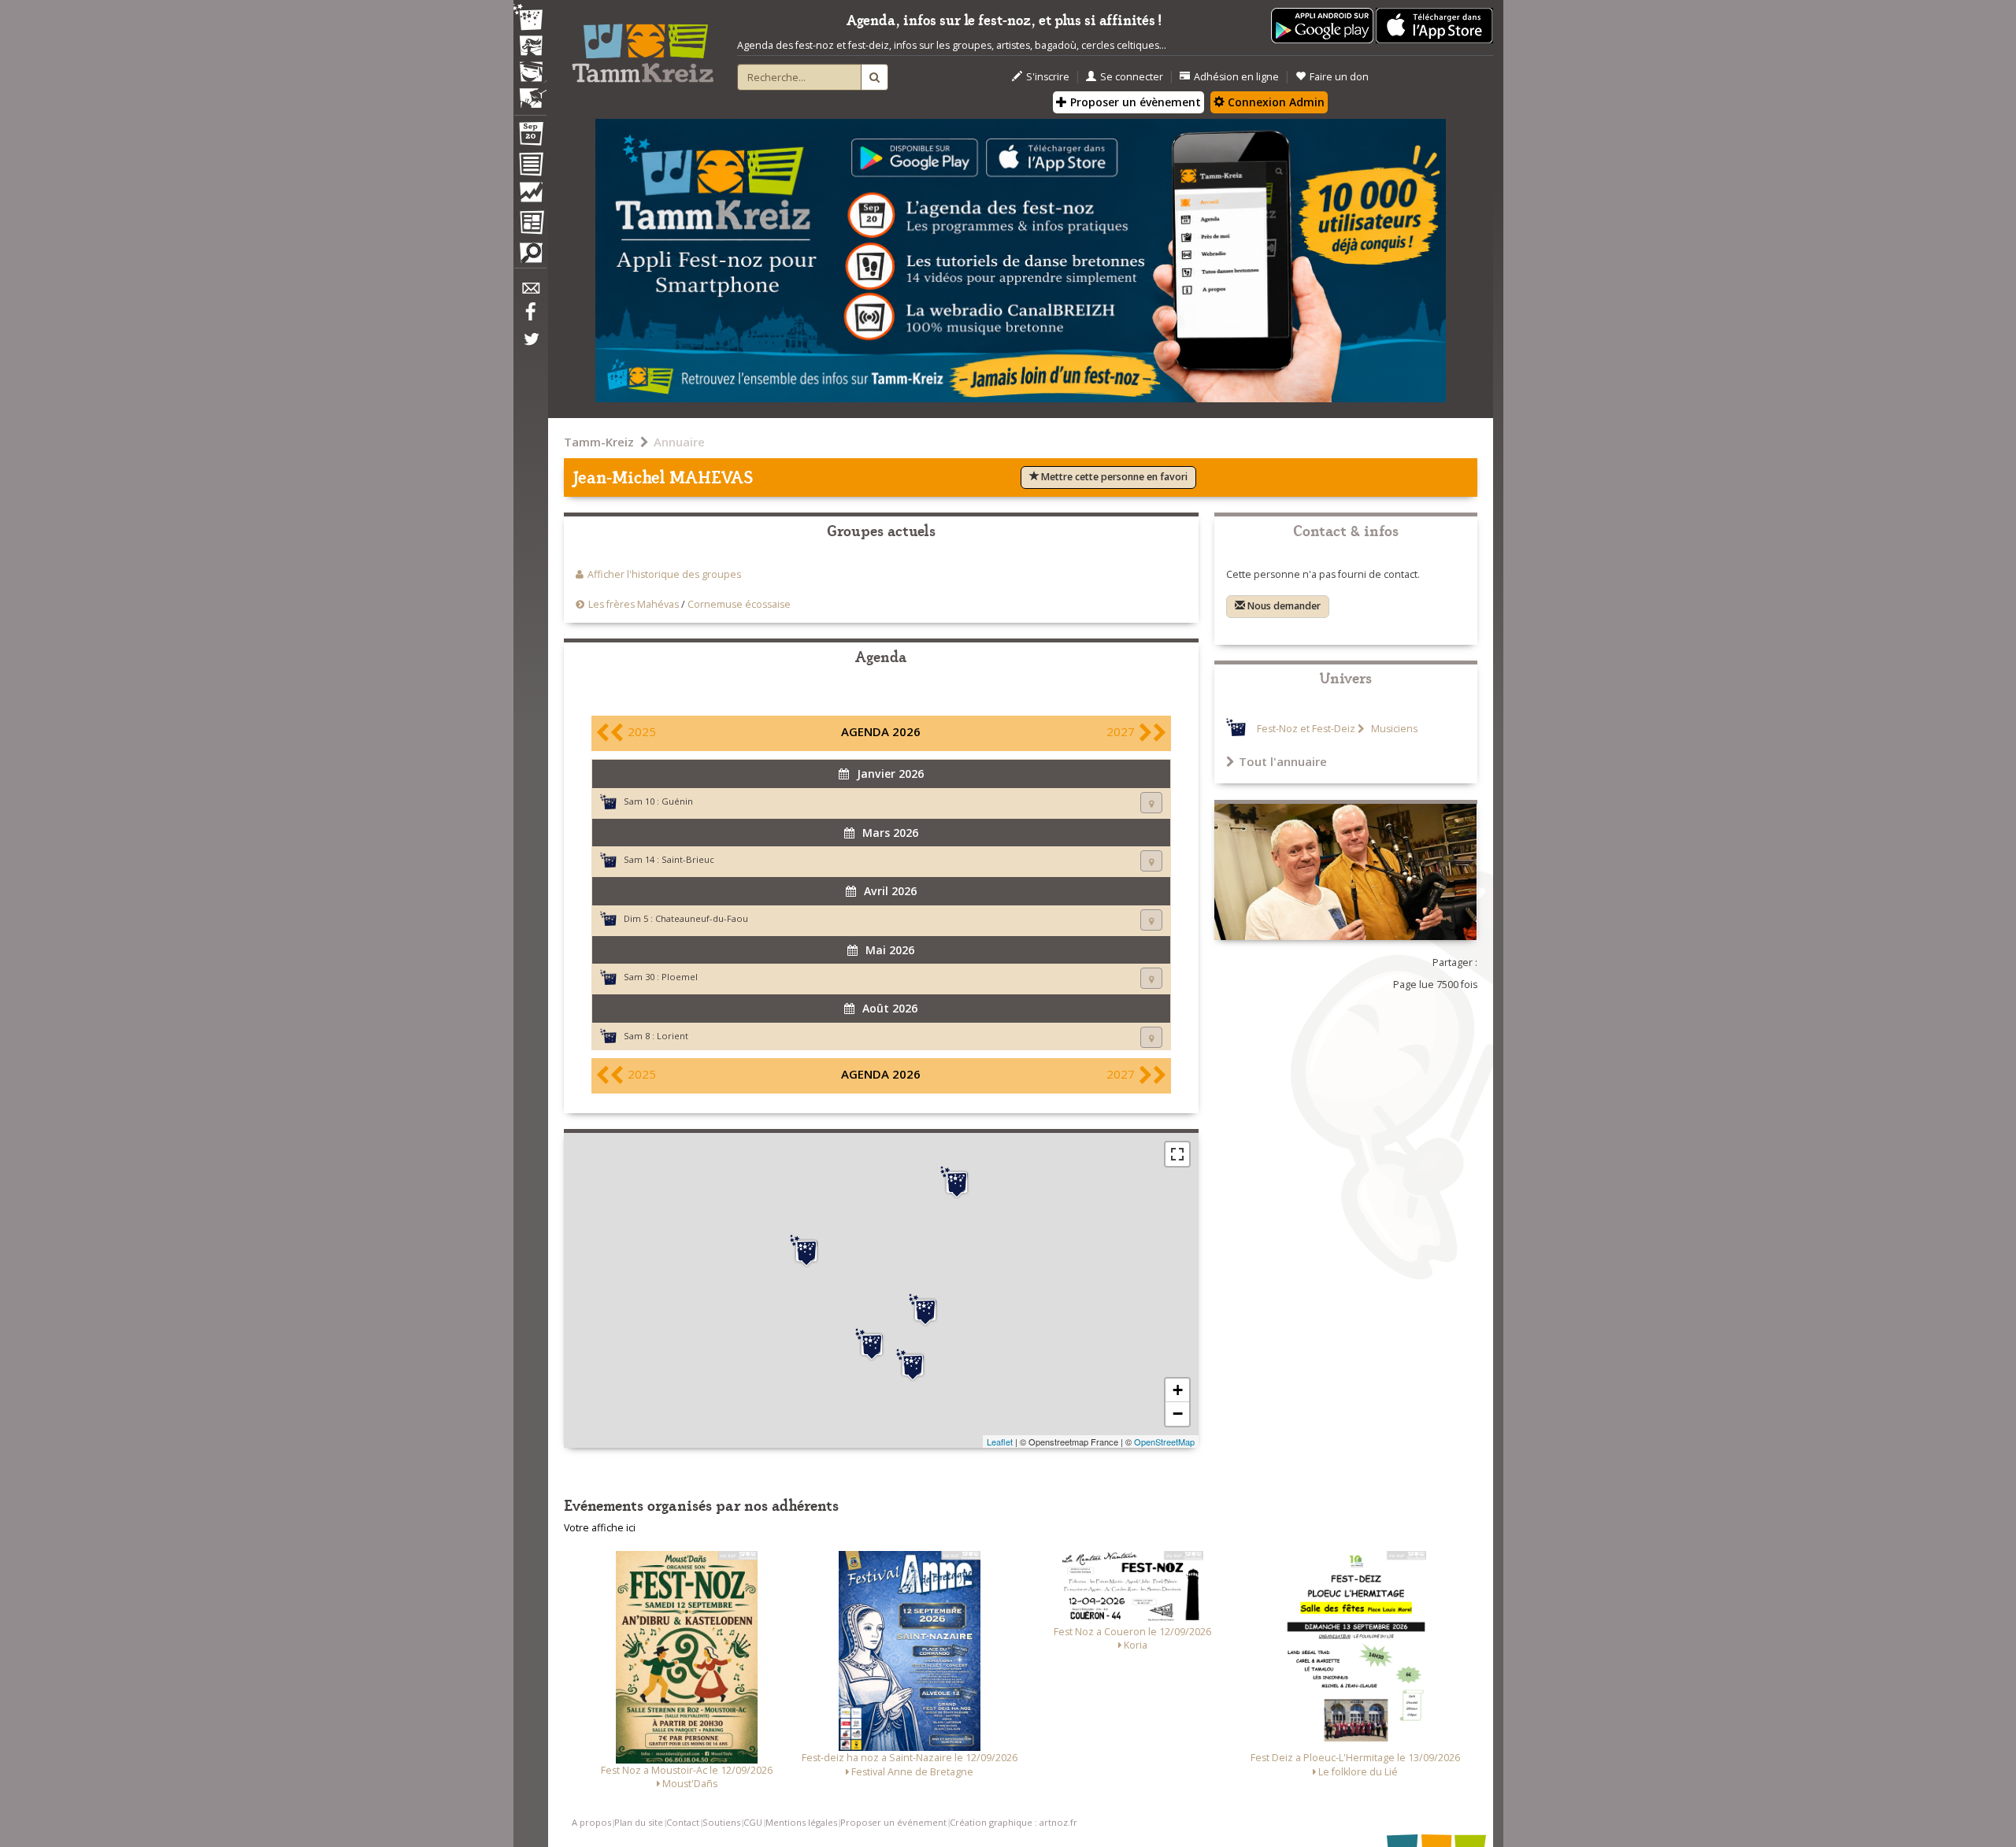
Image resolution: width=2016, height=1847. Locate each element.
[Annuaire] (530, 167)
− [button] (1178, 1414)
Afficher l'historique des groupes (664, 574)
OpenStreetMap (1164, 1442)
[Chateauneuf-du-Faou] (806, 1251)
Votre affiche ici (600, 1528)
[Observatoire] (530, 196)
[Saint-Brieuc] (957, 1183)
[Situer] (1151, 803)
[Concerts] (530, 47)
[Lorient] (872, 1345)
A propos (591, 1822)
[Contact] (530, 292)
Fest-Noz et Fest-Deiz (1306, 729)
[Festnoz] (530, 19)
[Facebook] (530, 317)
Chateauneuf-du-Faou (702, 918)
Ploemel (680, 977)
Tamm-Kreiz (599, 442)
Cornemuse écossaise (739, 604)
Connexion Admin (1275, 102)
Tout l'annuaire (1283, 761)
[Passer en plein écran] (1177, 1154)
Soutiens (721, 1822)
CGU (753, 1822)
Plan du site (639, 1822)
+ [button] (1178, 1390)
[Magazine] (530, 224)
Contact (683, 1822)
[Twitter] (530, 347)
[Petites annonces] (530, 257)
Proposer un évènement (1134, 102)
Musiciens (1393, 729)
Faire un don (1339, 77)
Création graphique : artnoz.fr (1014, 1822)
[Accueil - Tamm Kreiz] (643, 47)
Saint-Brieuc (688, 859)
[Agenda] (530, 137)
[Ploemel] (913, 1365)
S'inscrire (1048, 77)
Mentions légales (801, 1822)
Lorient (673, 1036)
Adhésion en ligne (1236, 77)
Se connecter (1132, 77)
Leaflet (1000, 1442)
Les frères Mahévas (634, 604)
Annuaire (679, 442)
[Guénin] (925, 1310)
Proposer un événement (893, 1822)
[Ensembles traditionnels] (530, 92)
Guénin (677, 801)
